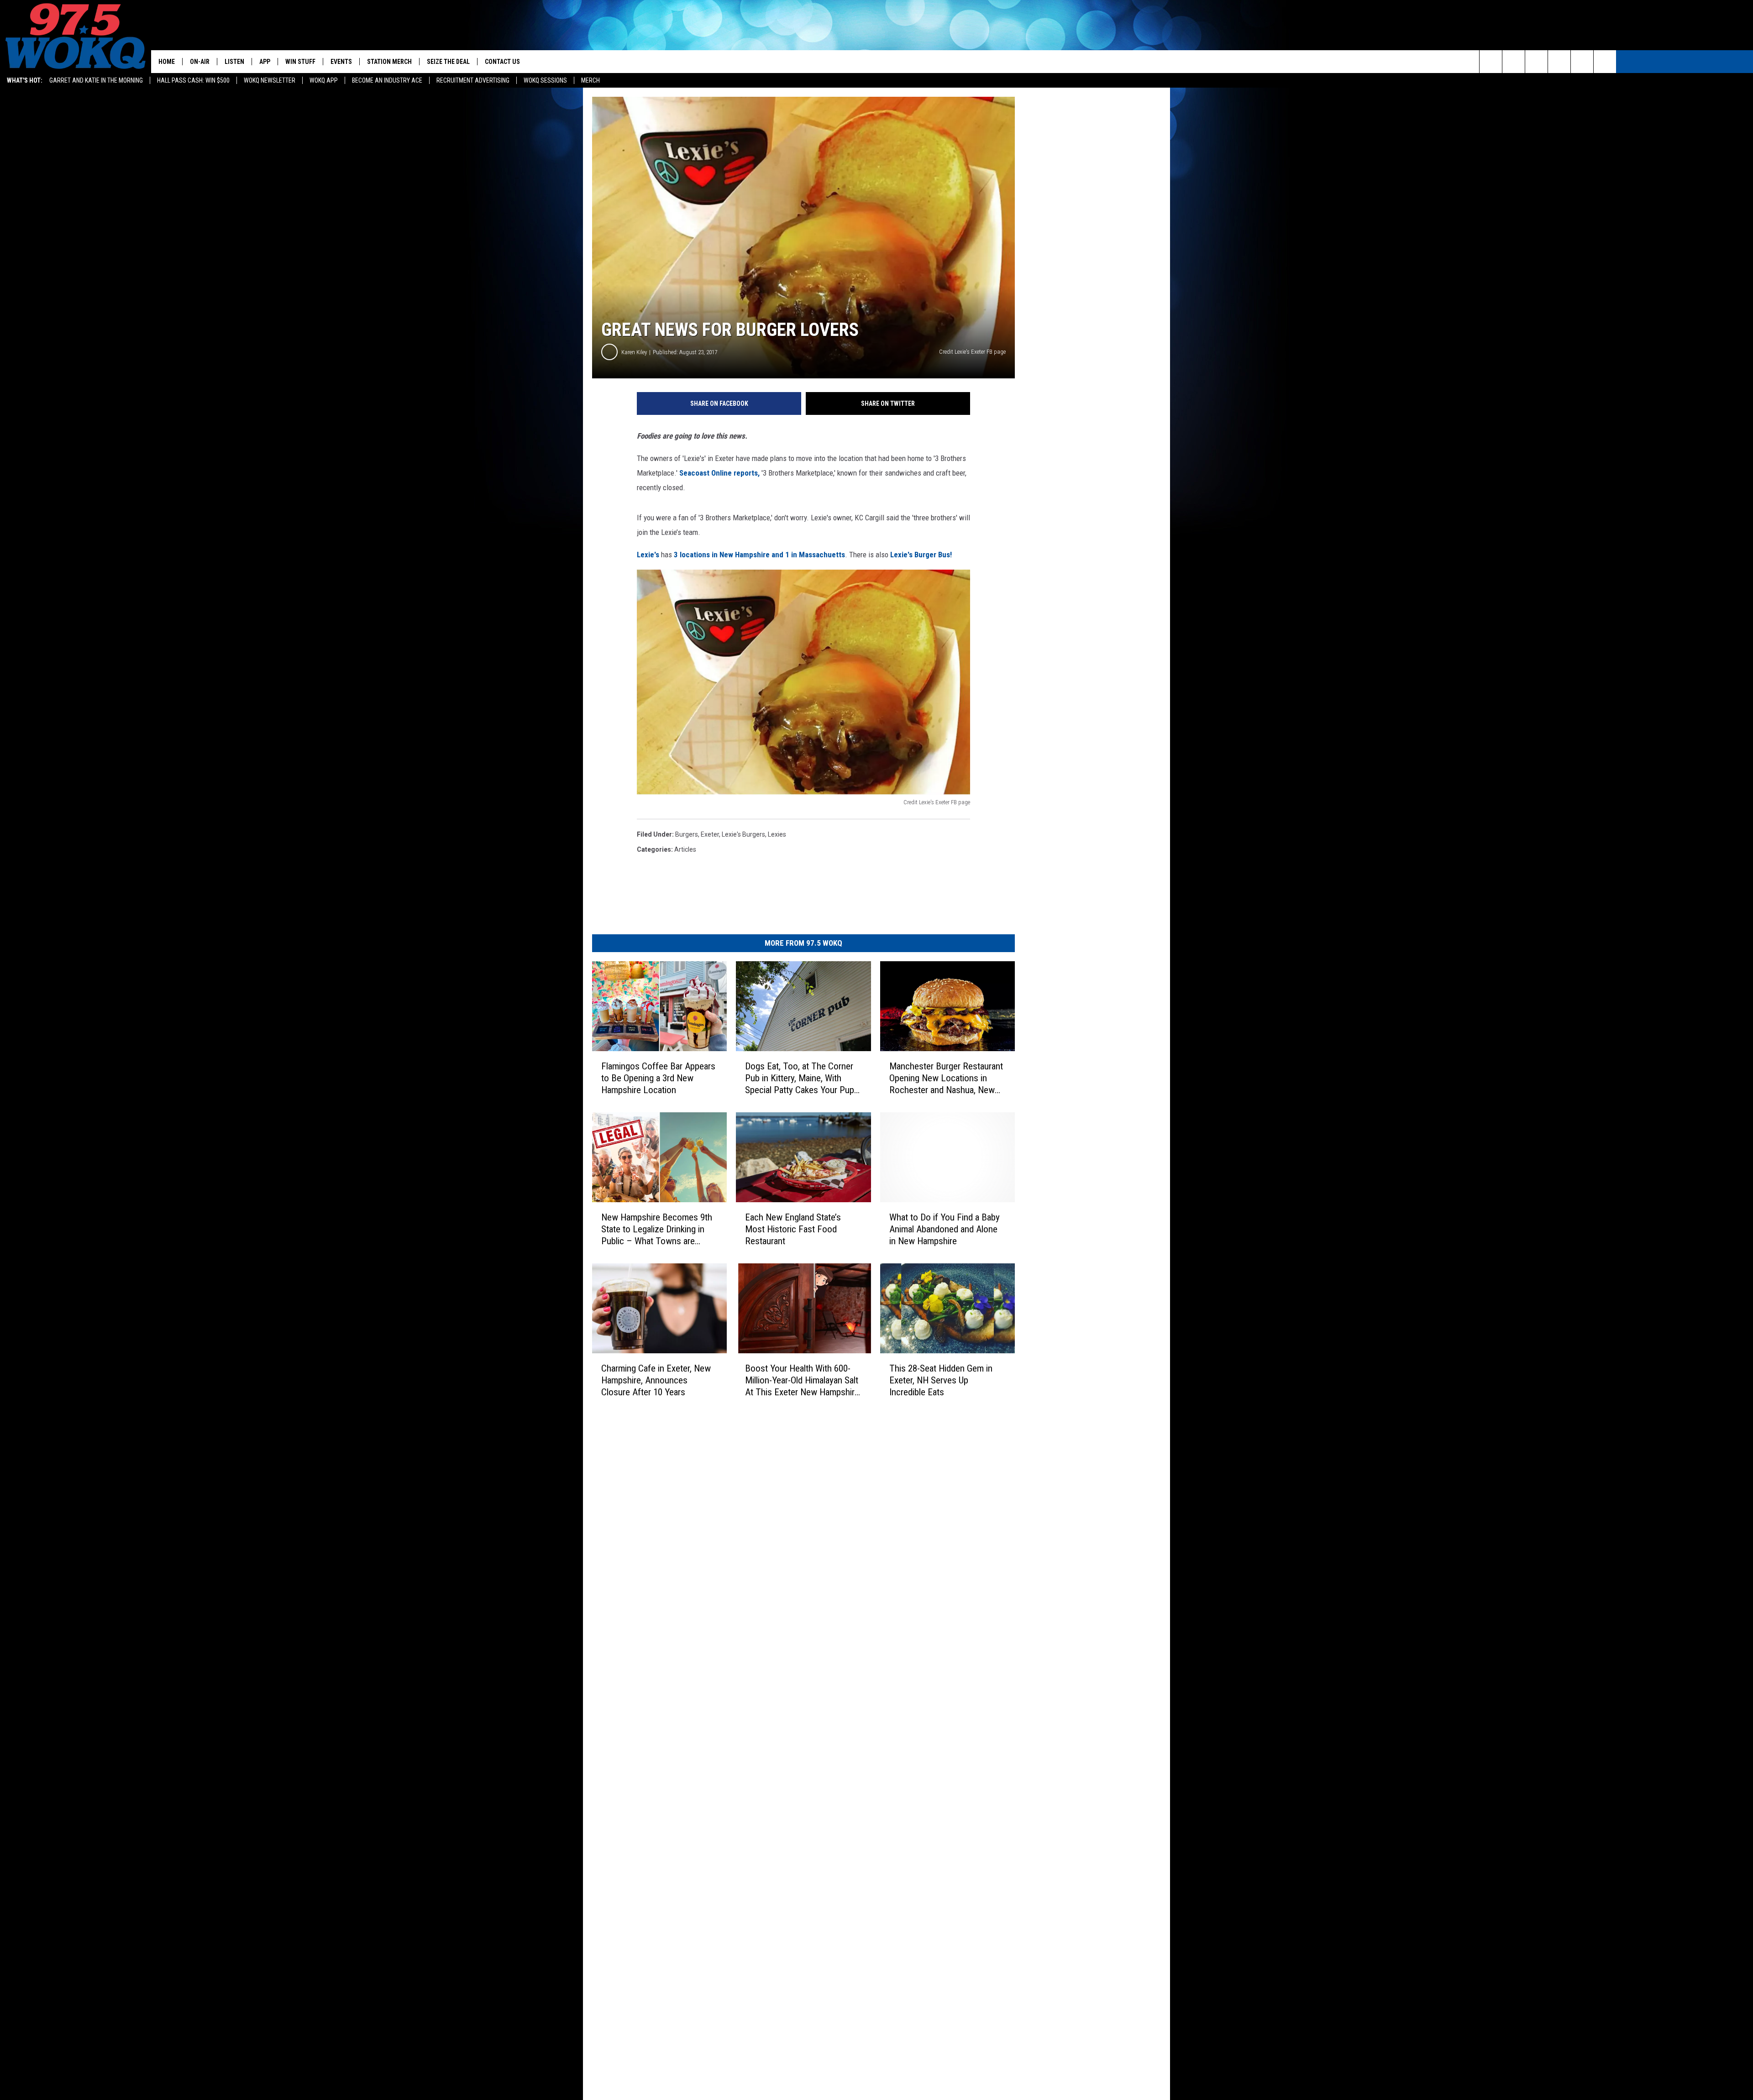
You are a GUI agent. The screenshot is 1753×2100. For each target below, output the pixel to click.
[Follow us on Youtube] (1605, 62)
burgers (687, 834)
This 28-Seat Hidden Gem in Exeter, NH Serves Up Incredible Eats (941, 1380)
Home (167, 62)
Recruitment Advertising (473, 80)
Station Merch (389, 62)
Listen (234, 62)
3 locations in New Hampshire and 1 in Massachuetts (759, 555)
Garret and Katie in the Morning (96, 80)
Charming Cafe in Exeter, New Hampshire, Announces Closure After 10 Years (656, 1380)
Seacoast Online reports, (719, 473)
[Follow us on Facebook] (1536, 62)
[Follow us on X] (1582, 62)
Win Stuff (300, 62)
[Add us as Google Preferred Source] (1514, 62)
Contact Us (502, 62)
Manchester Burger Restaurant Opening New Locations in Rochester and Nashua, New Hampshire (946, 1078)
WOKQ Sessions (545, 80)
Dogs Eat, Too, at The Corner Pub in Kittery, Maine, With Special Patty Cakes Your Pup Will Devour (800, 1078)
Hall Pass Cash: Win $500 (193, 80)
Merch (590, 80)
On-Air (200, 62)
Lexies (777, 834)
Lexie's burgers (743, 834)
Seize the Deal (448, 62)
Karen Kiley (634, 352)
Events (341, 62)
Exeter (710, 834)
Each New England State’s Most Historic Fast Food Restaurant (793, 1229)
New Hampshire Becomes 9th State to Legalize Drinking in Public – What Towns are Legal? (657, 1229)
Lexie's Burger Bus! (921, 555)
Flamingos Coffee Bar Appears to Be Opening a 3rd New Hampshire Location (658, 1078)
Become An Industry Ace (387, 80)
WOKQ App (324, 80)
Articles (685, 849)
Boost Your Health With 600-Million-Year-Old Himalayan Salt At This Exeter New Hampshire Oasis (802, 1380)
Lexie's (648, 555)
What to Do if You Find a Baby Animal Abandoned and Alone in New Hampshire (945, 1229)
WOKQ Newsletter (270, 80)
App (265, 62)
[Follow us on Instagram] (1559, 62)
